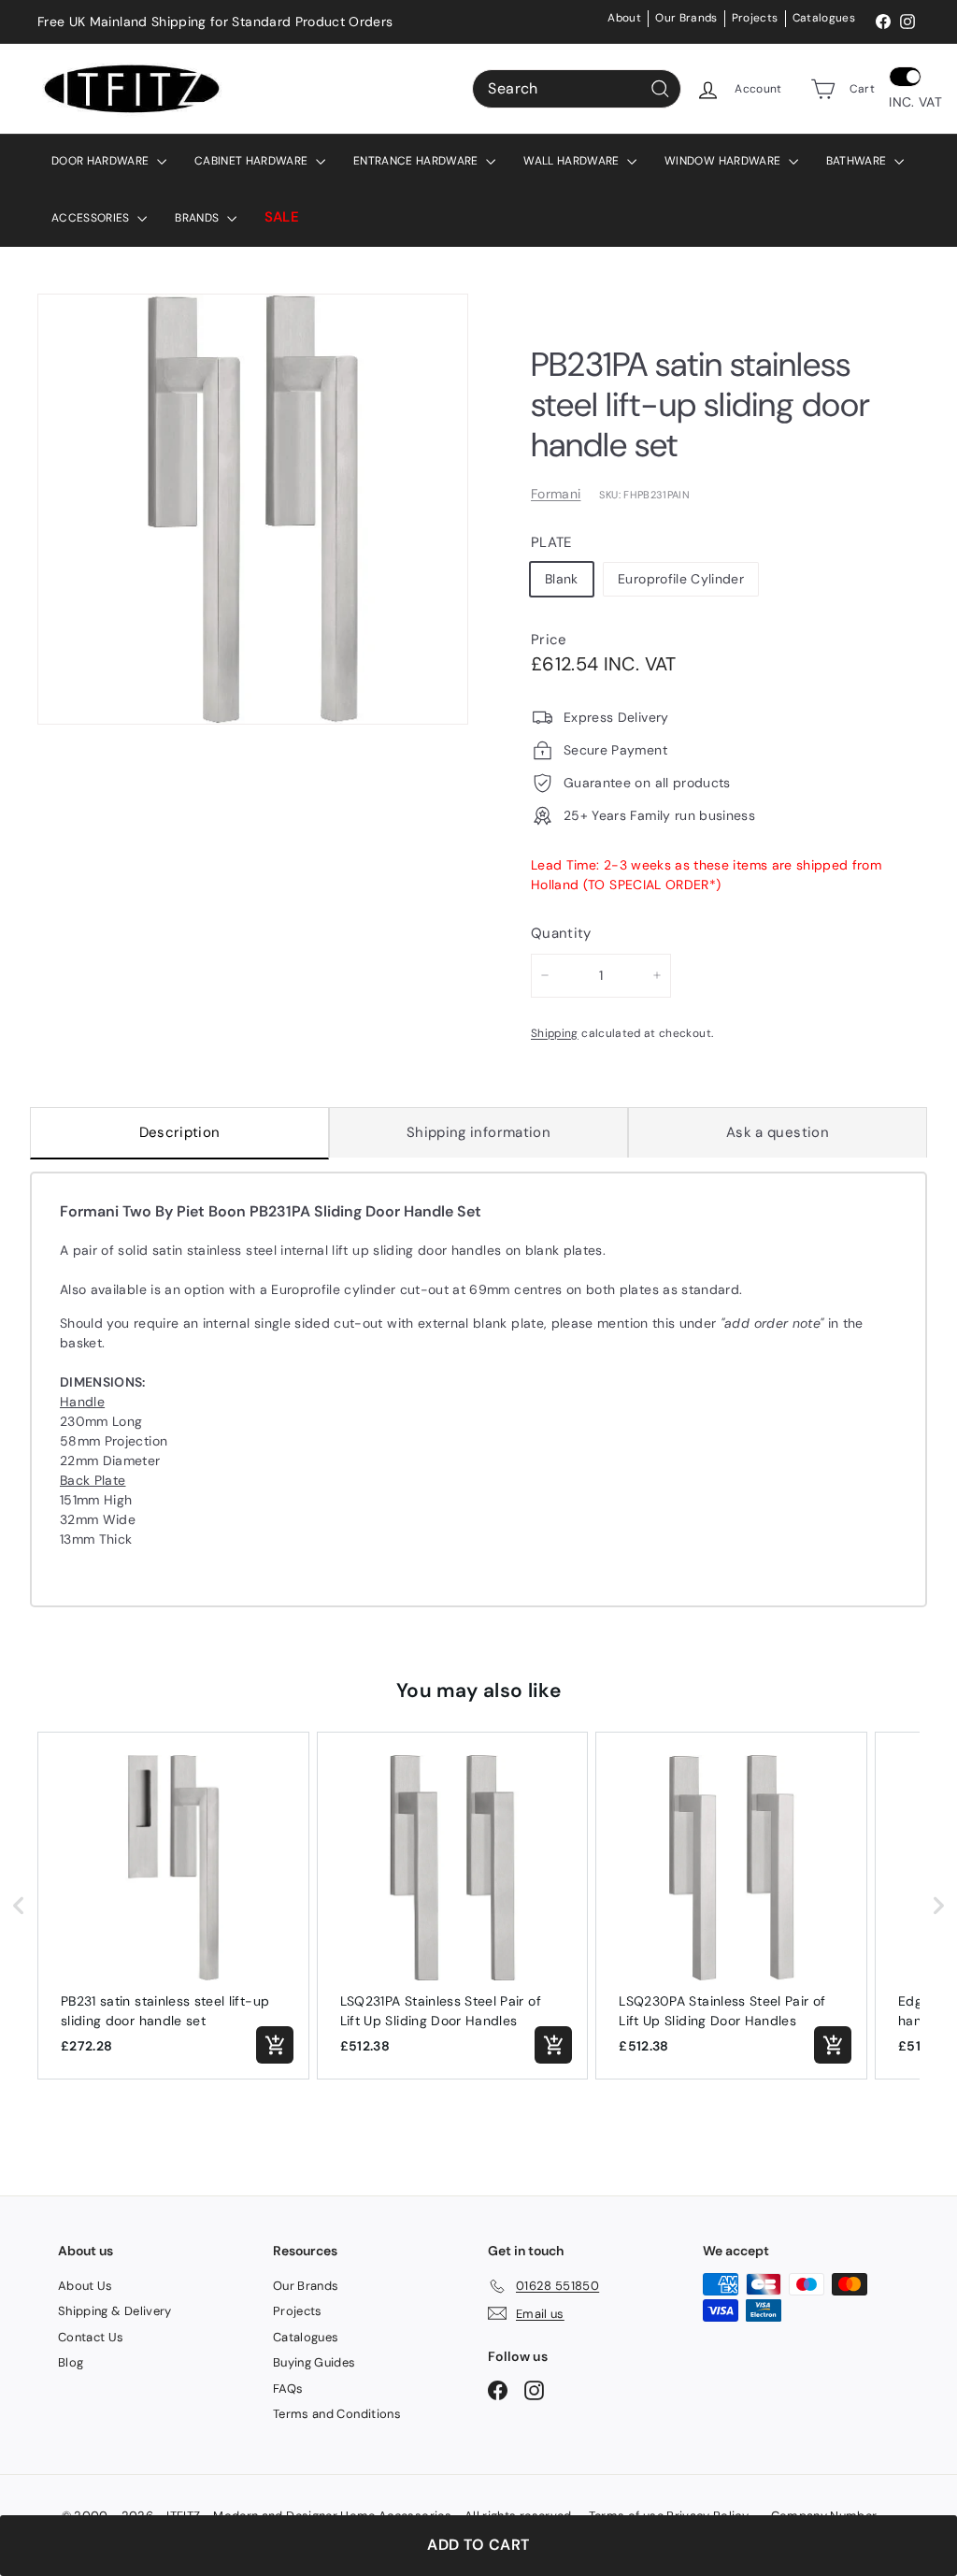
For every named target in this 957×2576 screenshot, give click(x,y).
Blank (562, 579)
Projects (755, 18)
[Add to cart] (275, 2045)
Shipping (555, 1033)
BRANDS (198, 218)
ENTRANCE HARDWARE (417, 161)
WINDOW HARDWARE (724, 161)
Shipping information (478, 1132)
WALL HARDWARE (573, 161)
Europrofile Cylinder (681, 579)
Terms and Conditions (337, 2414)
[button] (19, 1906)
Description (180, 1132)
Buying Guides (314, 2362)
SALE (282, 217)
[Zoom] (253, 509)
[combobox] (577, 89)
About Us (86, 2286)
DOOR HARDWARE (102, 161)
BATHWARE (858, 161)
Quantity (561, 933)
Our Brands (686, 18)
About (624, 18)
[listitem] (173, 1906)
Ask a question (778, 1132)
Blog (71, 2362)
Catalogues (824, 18)
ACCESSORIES (92, 218)
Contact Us (91, 2337)
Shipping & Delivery (115, 2311)
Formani (556, 494)
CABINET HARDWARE (253, 161)
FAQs (288, 2389)
